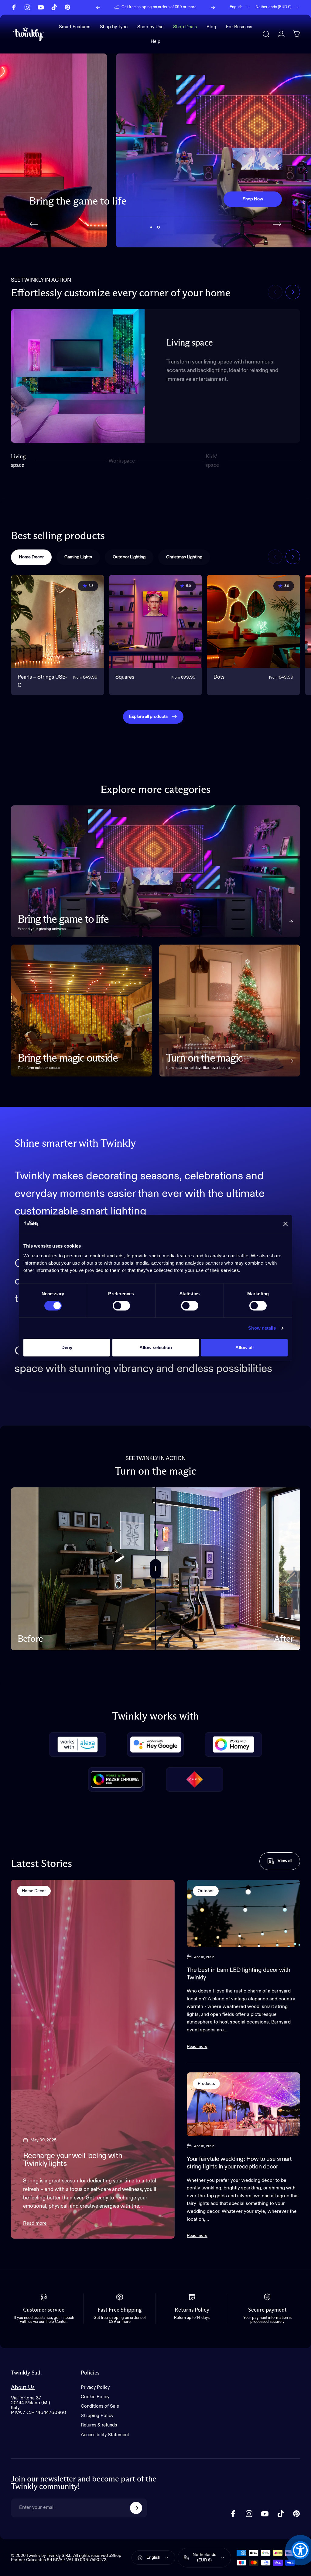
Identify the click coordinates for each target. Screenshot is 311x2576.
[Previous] (98, 7)
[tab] (31, 557)
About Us (23, 2387)
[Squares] (156, 621)
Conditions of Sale (100, 2406)
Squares (125, 677)
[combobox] (240, 7)
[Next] (213, 7)
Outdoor (206, 1891)
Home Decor (34, 1891)
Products (206, 2084)
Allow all (244, 1347)
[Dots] (253, 621)
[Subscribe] (136, 2508)
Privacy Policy (95, 2387)
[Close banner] (285, 1224)
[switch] (121, 1306)
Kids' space (213, 461)
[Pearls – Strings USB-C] (58, 621)
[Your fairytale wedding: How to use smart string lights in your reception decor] (243, 2104)
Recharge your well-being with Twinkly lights (73, 2160)
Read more (35, 2223)
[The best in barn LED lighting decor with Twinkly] (243, 1913)
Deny (67, 1347)
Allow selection (156, 1347)
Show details (262, 1328)
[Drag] (155, 1569)
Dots (219, 677)
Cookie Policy (95, 2397)
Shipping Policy (97, 2416)
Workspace (122, 463)
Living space (18, 461)
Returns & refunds (99, 2425)
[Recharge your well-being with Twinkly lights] (93, 2059)
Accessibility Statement (105, 2435)
